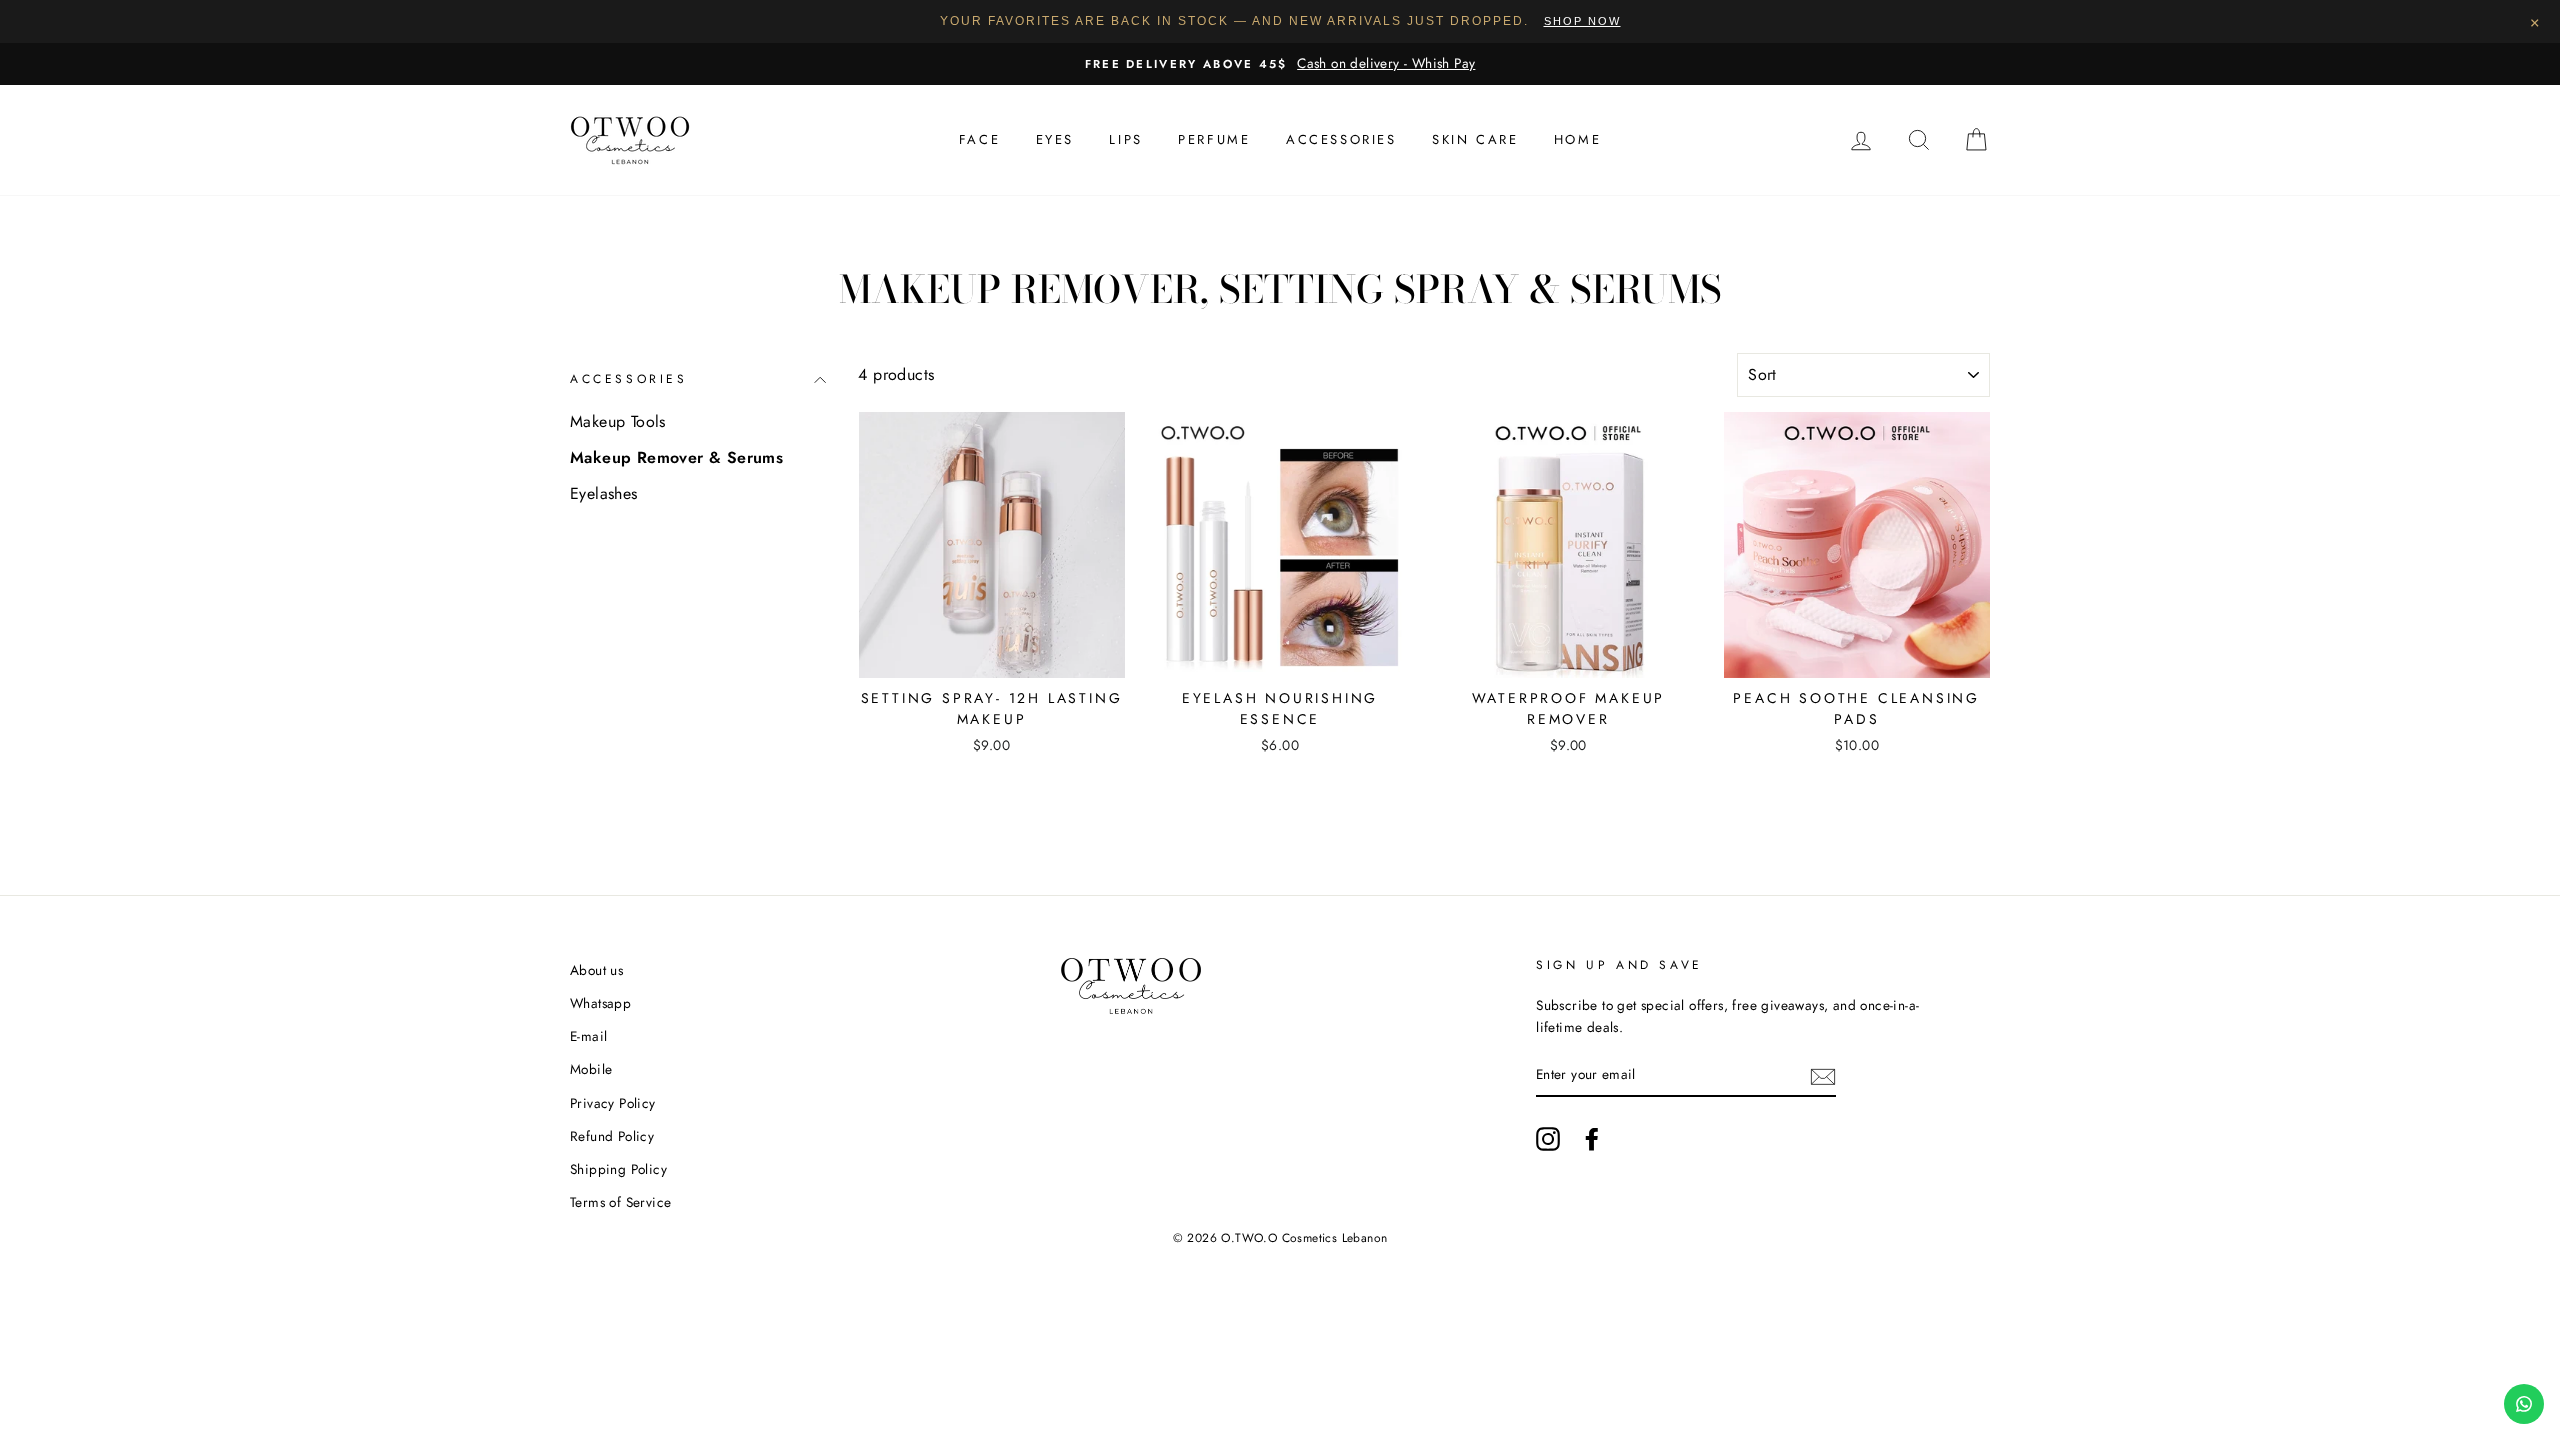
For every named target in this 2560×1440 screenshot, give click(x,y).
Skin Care (1475, 139)
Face (979, 139)
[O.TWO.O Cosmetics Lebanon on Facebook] (1592, 1139)
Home (1577, 139)
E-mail (588, 1036)
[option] (1280, 64)
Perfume (1214, 139)
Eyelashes (604, 493)
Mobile (591, 1069)
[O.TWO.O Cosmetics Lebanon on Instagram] (1548, 1139)
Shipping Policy (618, 1169)
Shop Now (1582, 21)
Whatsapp (600, 1003)
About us (596, 970)
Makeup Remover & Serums (676, 457)
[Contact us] (2524, 1404)
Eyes (1055, 139)
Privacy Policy (613, 1103)
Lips (1125, 139)
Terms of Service (620, 1202)
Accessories (1341, 139)
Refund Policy (612, 1136)
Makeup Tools (618, 421)
